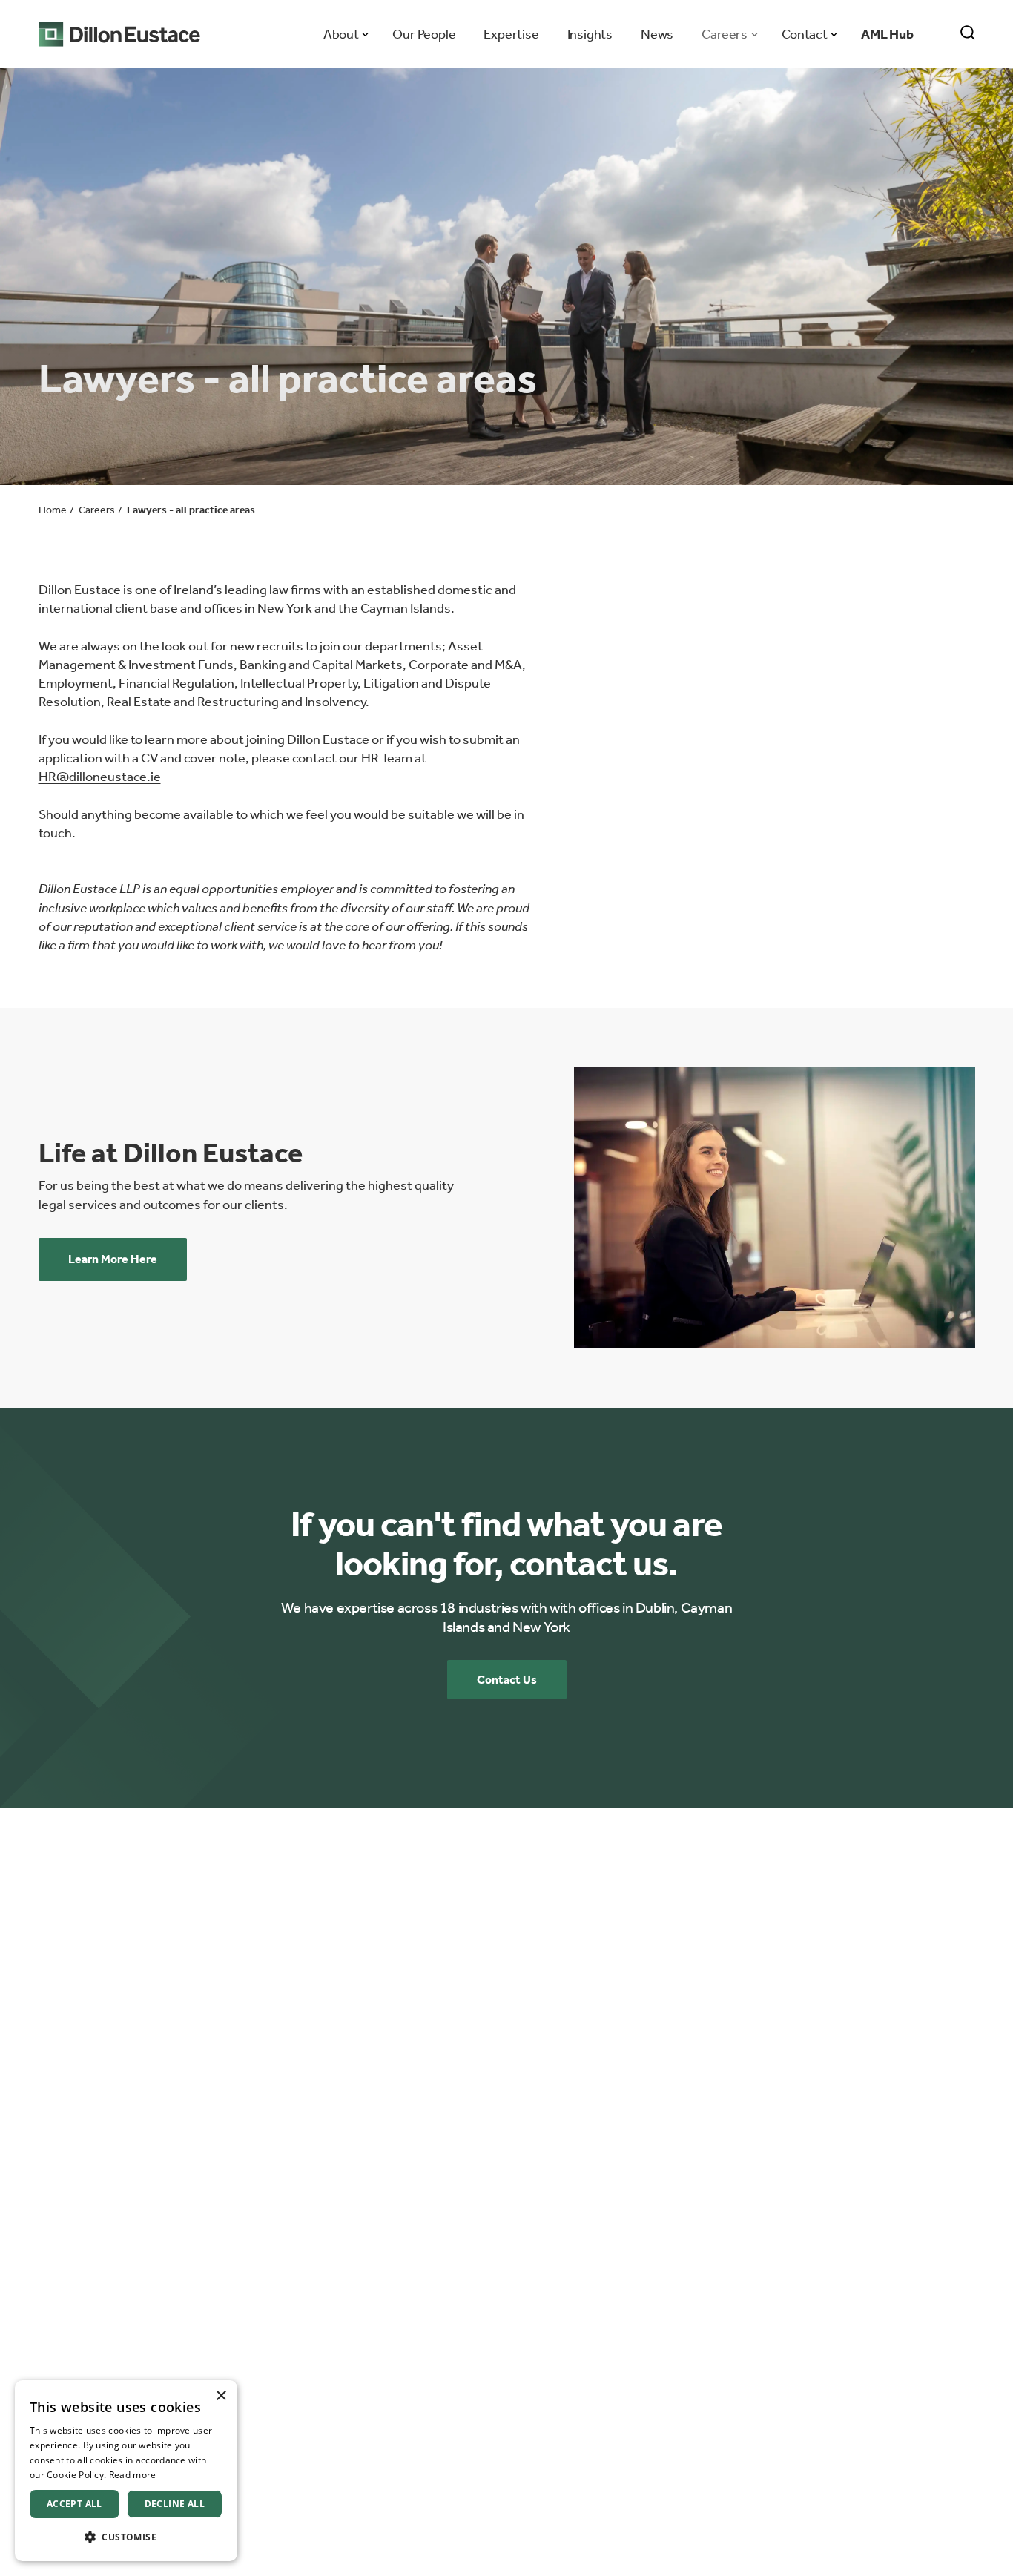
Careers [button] (724, 34)
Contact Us (507, 1680)
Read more (133, 2475)
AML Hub (887, 34)
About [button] (341, 34)
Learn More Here (113, 1259)
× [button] (221, 2396)
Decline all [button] (175, 2504)
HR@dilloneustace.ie (100, 777)
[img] (775, 1208)
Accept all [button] (75, 2504)
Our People (424, 34)
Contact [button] (804, 34)
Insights (590, 34)
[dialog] (126, 2471)
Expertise (511, 34)
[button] (126, 2537)
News (657, 34)
